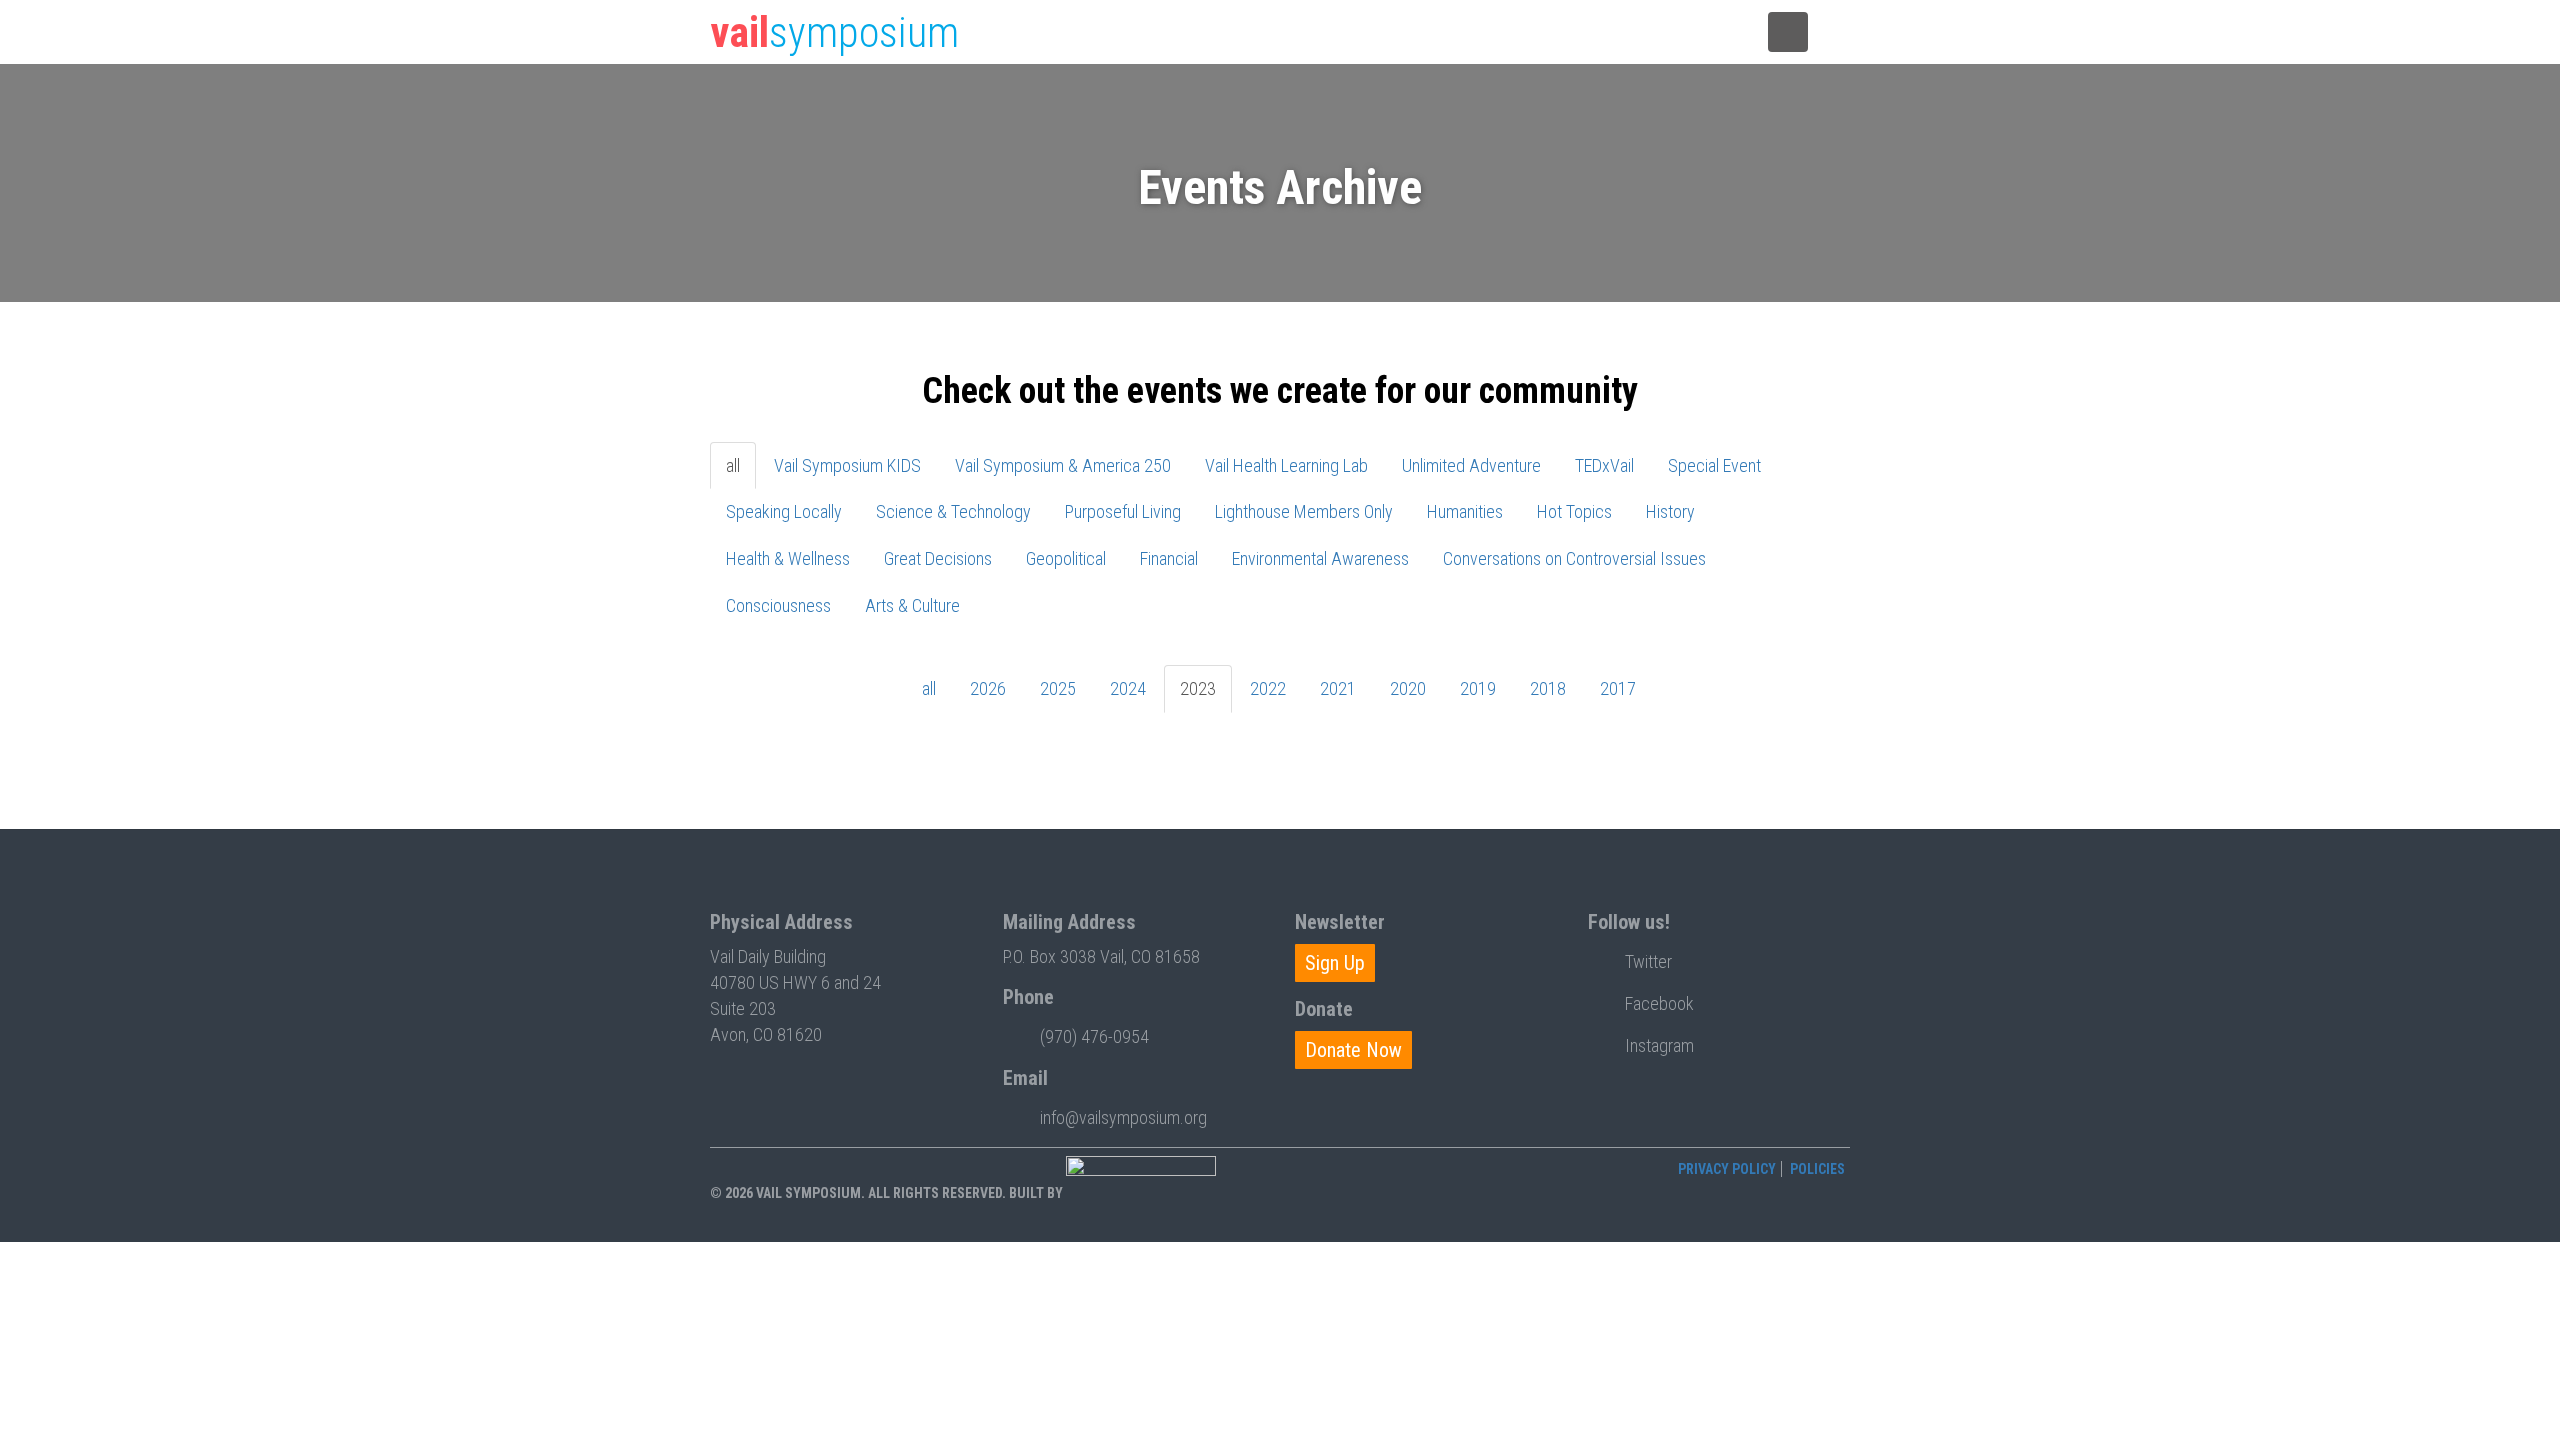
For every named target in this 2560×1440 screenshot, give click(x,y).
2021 (1338, 688)
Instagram (1659, 1045)
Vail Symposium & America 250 (1063, 465)
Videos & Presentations (1470, 32)
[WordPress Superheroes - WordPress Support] (1141, 1193)
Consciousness (778, 605)
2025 (1058, 688)
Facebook (1659, 1003)
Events (1264, 32)
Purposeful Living (1123, 511)
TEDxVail (1604, 465)
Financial (1169, 558)
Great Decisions (938, 558)
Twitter (1648, 961)
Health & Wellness (788, 558)
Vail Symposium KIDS (847, 465)
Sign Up (1335, 963)
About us (1693, 32)
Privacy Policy (1727, 1169)
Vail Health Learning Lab (1286, 465)
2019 (1478, 688)
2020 (1408, 688)
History (1670, 511)
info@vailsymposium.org (1123, 1117)
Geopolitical (1066, 558)
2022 (1268, 688)
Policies (1817, 1169)
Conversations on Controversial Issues (1574, 558)
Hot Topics (1574, 511)
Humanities (1465, 511)
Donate (1596, 32)
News (1349, 32)
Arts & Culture (912, 605)
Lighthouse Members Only (1304, 511)
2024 (1128, 688)
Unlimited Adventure (1471, 465)
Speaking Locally (784, 511)
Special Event (1714, 465)
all (733, 465)
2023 (1198, 688)
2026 (988, 688)
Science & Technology (953, 511)
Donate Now (1353, 1050)
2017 (1618, 688)
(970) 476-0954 (1094, 1036)
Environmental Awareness (1320, 558)
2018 (1548, 688)
